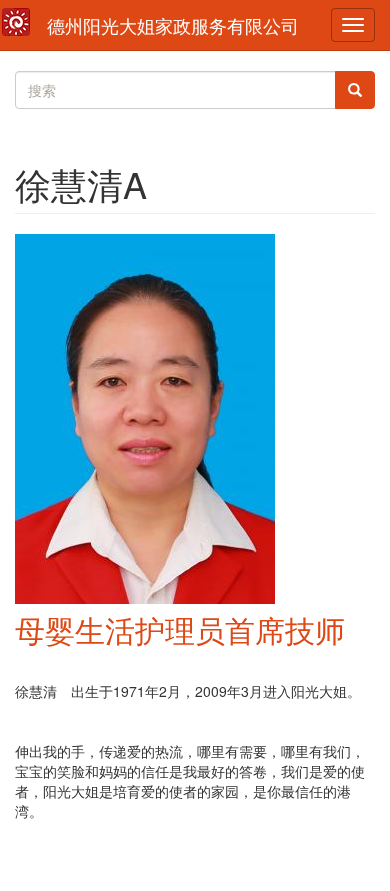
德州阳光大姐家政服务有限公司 (173, 25)
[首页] (16, 22)
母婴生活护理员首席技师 (180, 629)
